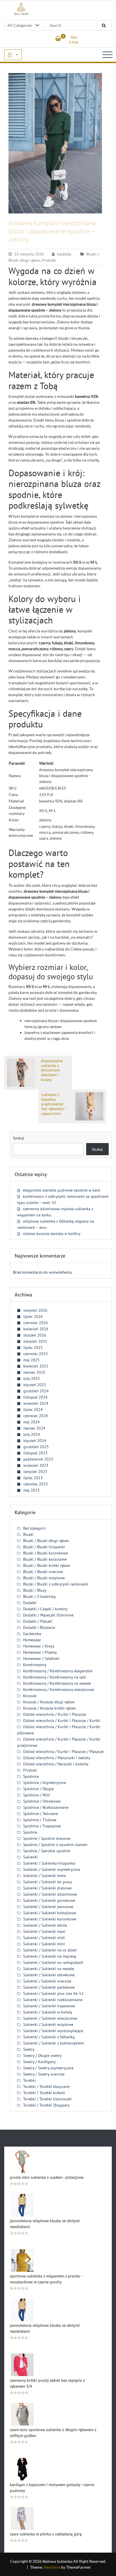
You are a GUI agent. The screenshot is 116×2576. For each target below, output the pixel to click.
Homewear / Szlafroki (41, 1658)
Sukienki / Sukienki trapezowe (49, 2006)
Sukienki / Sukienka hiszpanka (49, 1863)
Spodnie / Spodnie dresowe (47, 1838)
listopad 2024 (35, 1397)
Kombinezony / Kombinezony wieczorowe (59, 1690)
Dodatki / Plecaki (38, 1621)
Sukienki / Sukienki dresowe (47, 1888)
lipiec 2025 (33, 1347)
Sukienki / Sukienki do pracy (48, 1882)
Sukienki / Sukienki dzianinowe (50, 1894)
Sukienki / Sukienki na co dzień (50, 1950)
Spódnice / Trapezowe (42, 1826)
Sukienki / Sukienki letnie (45, 1925)
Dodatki (30, 1603)
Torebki (29, 2080)
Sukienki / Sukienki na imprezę (50, 1956)
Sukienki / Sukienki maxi (44, 1931)
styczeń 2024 (35, 1441)
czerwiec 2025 (36, 1354)
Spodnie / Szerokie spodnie (47, 1851)
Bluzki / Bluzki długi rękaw (46, 1541)
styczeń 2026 (35, 1335)
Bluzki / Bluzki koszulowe (45, 1559)
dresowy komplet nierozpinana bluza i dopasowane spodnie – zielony (52, 231)
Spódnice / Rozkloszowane (46, 1807)
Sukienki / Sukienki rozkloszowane (53, 2000)
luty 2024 (32, 1434)
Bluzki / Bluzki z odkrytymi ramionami (56, 1584)
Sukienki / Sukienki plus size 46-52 (53, 1993)
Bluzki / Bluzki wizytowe (44, 1578)
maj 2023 (32, 1490)
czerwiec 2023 (36, 1484)
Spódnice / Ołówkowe (42, 1801)
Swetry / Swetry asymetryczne (48, 2068)
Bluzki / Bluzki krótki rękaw (47, 1565)
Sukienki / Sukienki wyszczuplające (53, 2031)
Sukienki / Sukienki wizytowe (48, 2024)
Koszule (30, 1696)
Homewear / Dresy (39, 1646)
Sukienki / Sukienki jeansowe (48, 1907)
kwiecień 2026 (36, 1329)
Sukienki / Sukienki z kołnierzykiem (53, 2043)
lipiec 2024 (33, 1410)
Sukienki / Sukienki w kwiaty (48, 2012)
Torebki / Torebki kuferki (44, 2093)
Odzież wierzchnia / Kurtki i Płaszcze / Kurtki (62, 1721)
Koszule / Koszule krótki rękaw (49, 1708)
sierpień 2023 (35, 1472)
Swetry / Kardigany (39, 2062)
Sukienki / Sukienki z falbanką (49, 2037)
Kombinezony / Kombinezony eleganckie (58, 1671)
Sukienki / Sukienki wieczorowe (50, 2018)
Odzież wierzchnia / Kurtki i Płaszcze (54, 1714)
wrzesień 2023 (36, 1465)
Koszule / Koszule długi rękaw (49, 1702)
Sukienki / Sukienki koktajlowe (50, 1913)
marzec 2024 (34, 1428)
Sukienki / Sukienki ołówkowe (49, 1975)
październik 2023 (38, 1459)
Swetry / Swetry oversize (44, 2074)
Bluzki (28, 1534)
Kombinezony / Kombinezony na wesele (57, 1683)
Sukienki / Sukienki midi (44, 1938)
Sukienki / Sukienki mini (44, 1944)
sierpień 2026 (35, 1310)
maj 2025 (32, 1360)
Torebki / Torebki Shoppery (46, 2105)
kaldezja (64, 254)
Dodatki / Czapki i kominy (45, 1609)
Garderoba (32, 1634)
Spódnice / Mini (37, 1795)
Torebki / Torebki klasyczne (46, 2087)
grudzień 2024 (36, 1391)
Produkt (49, 260)
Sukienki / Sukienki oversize (47, 1981)
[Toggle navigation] (108, 55)
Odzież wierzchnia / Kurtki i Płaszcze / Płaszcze (63, 1752)
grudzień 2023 (36, 1447)
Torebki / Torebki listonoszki (47, 2099)
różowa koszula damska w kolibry (52, 1234)
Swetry (29, 2049)
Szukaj (18, 1138)
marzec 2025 (34, 1372)
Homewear (32, 1640)
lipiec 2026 (33, 1316)
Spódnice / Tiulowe (40, 1820)
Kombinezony (35, 1665)
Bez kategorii (34, 1528)
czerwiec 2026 (36, 1323)
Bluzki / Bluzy (35, 1590)
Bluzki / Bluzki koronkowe (45, 1553)
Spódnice (31, 1776)
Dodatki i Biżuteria (39, 1627)
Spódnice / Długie (38, 1789)
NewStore (52, 2567)
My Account (13, 55)
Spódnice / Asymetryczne (44, 1783)
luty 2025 (32, 1379)
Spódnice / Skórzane (41, 1814)
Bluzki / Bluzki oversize (43, 1572)
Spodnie (30, 1832)
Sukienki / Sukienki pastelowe (49, 1987)
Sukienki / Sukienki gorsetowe (49, 1900)
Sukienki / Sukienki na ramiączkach (53, 1962)
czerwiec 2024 (36, 1416)
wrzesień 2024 (36, 1403)
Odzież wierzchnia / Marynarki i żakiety (57, 1758)
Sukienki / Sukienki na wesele (49, 1969)
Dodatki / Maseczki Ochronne (48, 1615)
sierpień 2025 (35, 1341)
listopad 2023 (35, 1453)
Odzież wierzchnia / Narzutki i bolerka (56, 1764)
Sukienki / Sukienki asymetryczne (52, 1869)
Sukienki (30, 1857)
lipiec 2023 (33, 1478)
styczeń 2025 (35, 1385)
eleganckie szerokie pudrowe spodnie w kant (62, 1190)
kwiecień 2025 (36, 1366)
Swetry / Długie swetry (42, 2055)
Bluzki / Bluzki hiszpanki (44, 1547)
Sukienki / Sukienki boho (45, 1876)
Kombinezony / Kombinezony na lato (55, 1677)
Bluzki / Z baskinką (39, 1596)
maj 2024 (32, 1422)
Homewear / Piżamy (40, 1652)
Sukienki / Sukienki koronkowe (50, 1919)
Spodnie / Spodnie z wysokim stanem (55, 1845)
